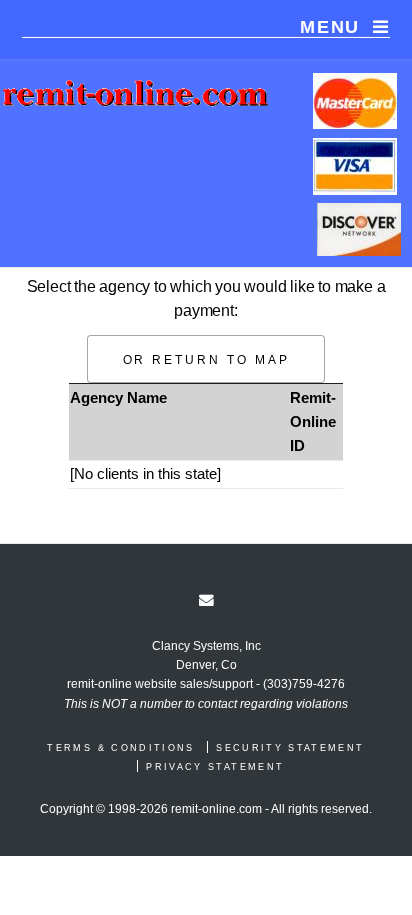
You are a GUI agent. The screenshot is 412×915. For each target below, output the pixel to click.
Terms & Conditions (120, 748)
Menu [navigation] (330, 27)
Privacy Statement (215, 767)
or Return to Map (206, 359)
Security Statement (290, 748)
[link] (206, 600)
